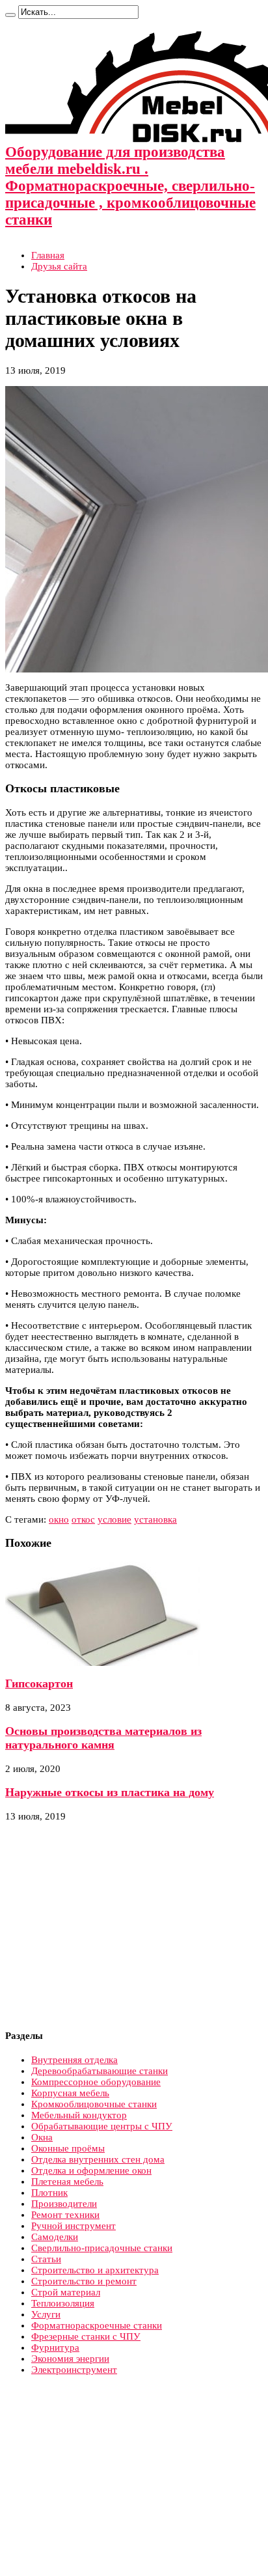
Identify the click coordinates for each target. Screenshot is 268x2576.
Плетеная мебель (67, 2181)
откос (83, 1519)
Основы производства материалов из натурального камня (103, 1738)
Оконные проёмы (68, 2148)
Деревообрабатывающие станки (100, 2071)
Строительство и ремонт (84, 2281)
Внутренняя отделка (74, 2060)
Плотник (49, 2193)
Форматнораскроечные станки (97, 2325)
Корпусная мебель (70, 2093)
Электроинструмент (74, 2370)
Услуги (46, 2314)
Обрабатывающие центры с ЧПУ (102, 2126)
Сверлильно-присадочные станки (102, 2248)
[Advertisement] (114, 1926)
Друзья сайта (59, 266)
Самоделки (55, 2237)
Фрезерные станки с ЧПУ (86, 2336)
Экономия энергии (70, 2359)
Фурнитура (55, 2347)
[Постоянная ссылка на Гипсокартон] (103, 1663)
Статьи (46, 2259)
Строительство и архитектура (95, 2270)
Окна (42, 2137)
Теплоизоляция (63, 2303)
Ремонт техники (65, 2215)
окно (59, 1519)
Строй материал (66, 2292)
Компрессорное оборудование (96, 2082)
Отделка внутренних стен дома (98, 2159)
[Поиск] (10, 15)
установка (155, 1519)
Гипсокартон (39, 1683)
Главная (48, 255)
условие (114, 1519)
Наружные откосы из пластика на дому (110, 1792)
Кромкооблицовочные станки (94, 2104)
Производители (64, 2204)
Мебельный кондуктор (79, 2115)
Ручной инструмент (74, 2226)
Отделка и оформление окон (91, 2170)
